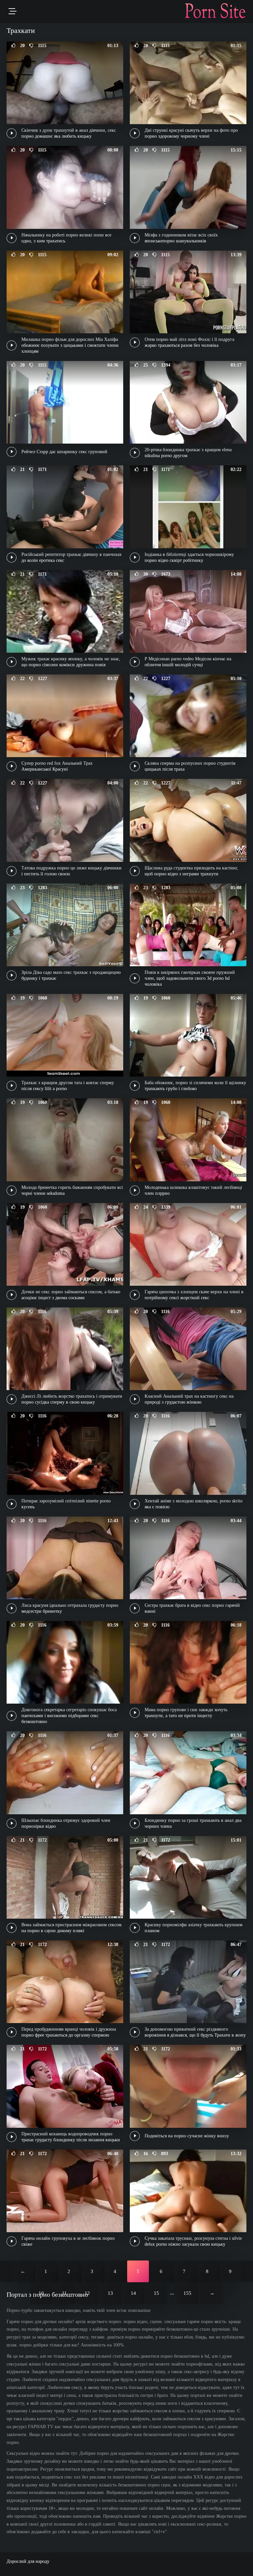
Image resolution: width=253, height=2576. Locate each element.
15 (156, 2293)
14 (133, 2293)
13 (110, 2293)
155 (187, 2293)
